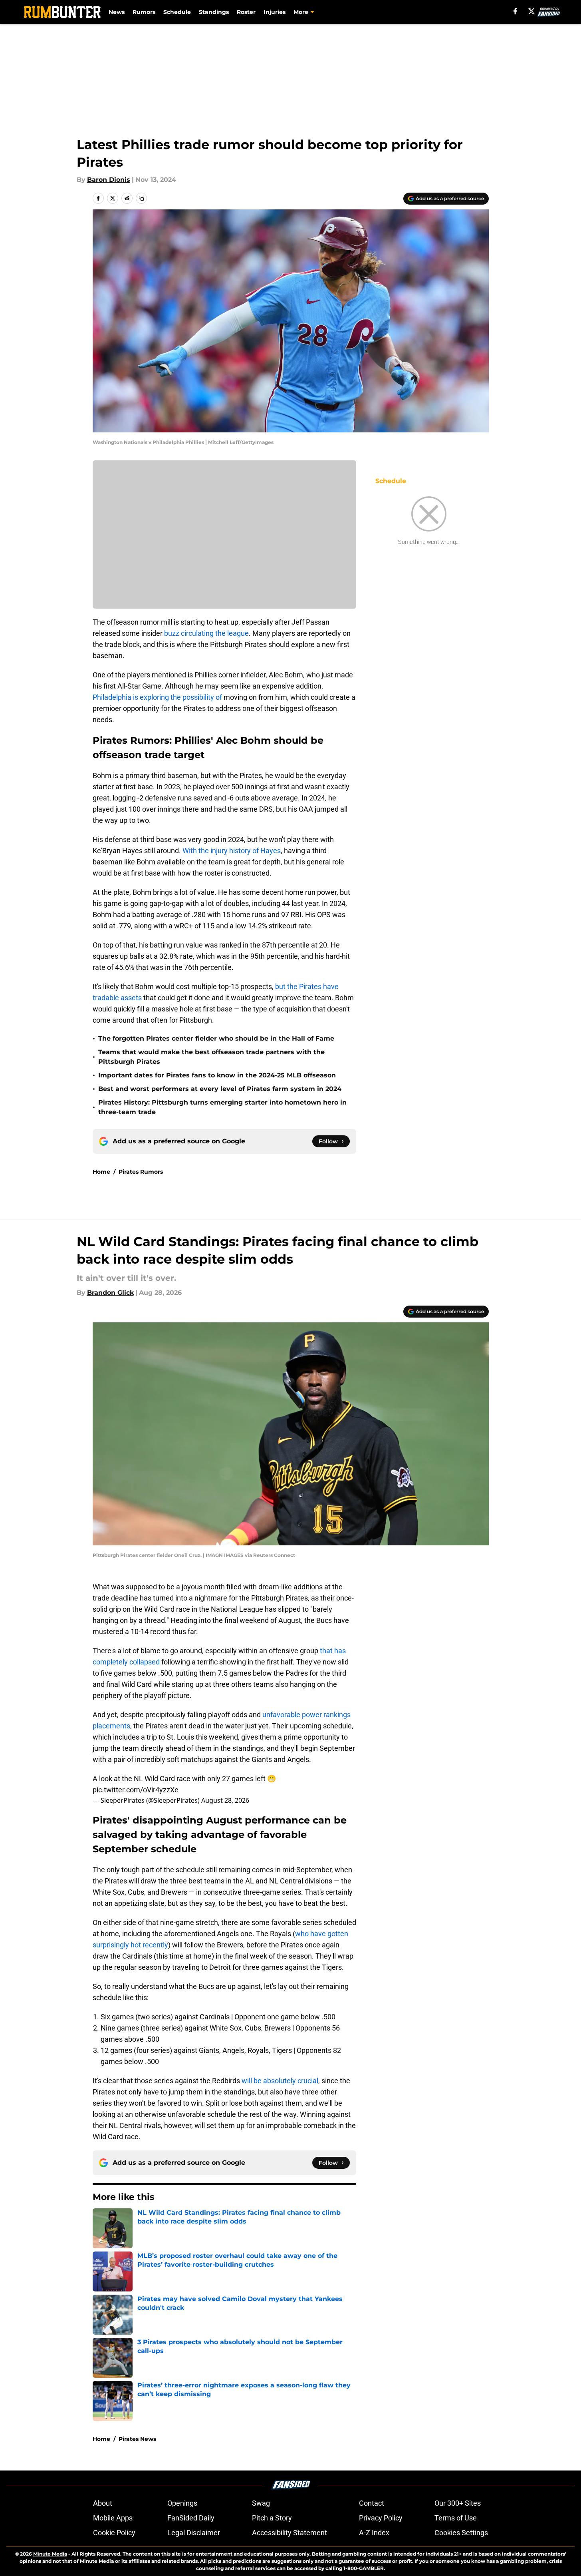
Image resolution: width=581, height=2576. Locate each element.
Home (101, 1172)
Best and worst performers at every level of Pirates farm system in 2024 (220, 1089)
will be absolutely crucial (280, 2081)
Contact (372, 2503)
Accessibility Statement (290, 2533)
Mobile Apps (113, 2518)
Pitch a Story (272, 2518)
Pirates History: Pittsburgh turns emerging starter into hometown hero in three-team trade (222, 1107)
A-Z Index (374, 2533)
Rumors (144, 12)
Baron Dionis (109, 180)
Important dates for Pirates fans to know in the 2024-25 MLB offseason (217, 1075)
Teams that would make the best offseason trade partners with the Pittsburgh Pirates (211, 1057)
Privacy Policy (381, 2518)
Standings (214, 12)
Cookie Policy (114, 2533)
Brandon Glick (110, 1293)
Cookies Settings (461, 2533)
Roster (246, 12)
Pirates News (137, 2439)
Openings (182, 2503)
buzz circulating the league (206, 633)
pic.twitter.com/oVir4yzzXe (136, 1790)
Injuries (275, 12)
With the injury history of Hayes (232, 851)
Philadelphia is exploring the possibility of (157, 697)
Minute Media (50, 2554)
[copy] (141, 198)
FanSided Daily (191, 2518)
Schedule (177, 12)
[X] (531, 11)
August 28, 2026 (225, 1800)
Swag (261, 2503)
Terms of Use (456, 2518)
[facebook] (515, 11)
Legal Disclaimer (194, 2533)
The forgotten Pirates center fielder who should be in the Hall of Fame (216, 1038)
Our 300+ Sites (458, 2503)
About (103, 2503)
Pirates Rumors (141, 1172)
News (117, 12)
